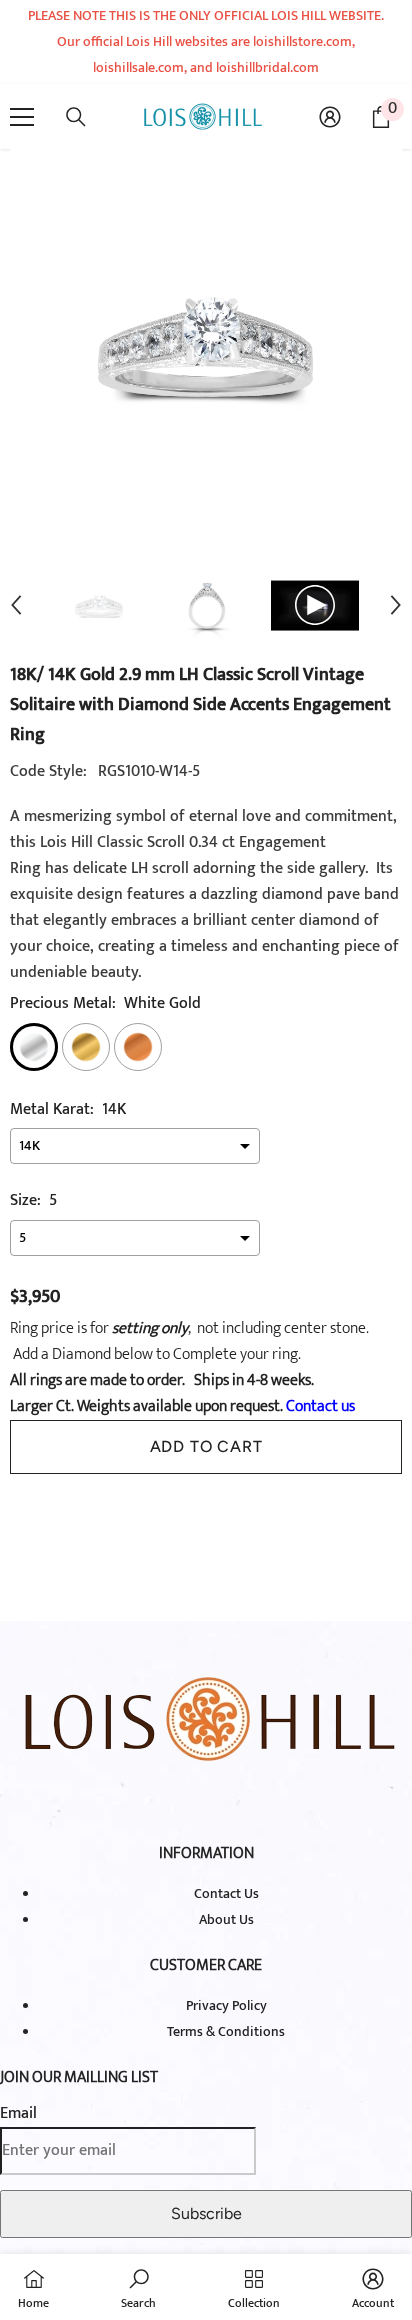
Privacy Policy (226, 2005)
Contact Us (226, 1893)
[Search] (76, 117)
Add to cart (206, 1446)
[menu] (22, 117)
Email (18, 2113)
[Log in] (330, 117)
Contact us (319, 1406)
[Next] (396, 605)
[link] (138, 2287)
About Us (226, 1919)
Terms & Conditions (226, 2031)
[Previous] (16, 605)
